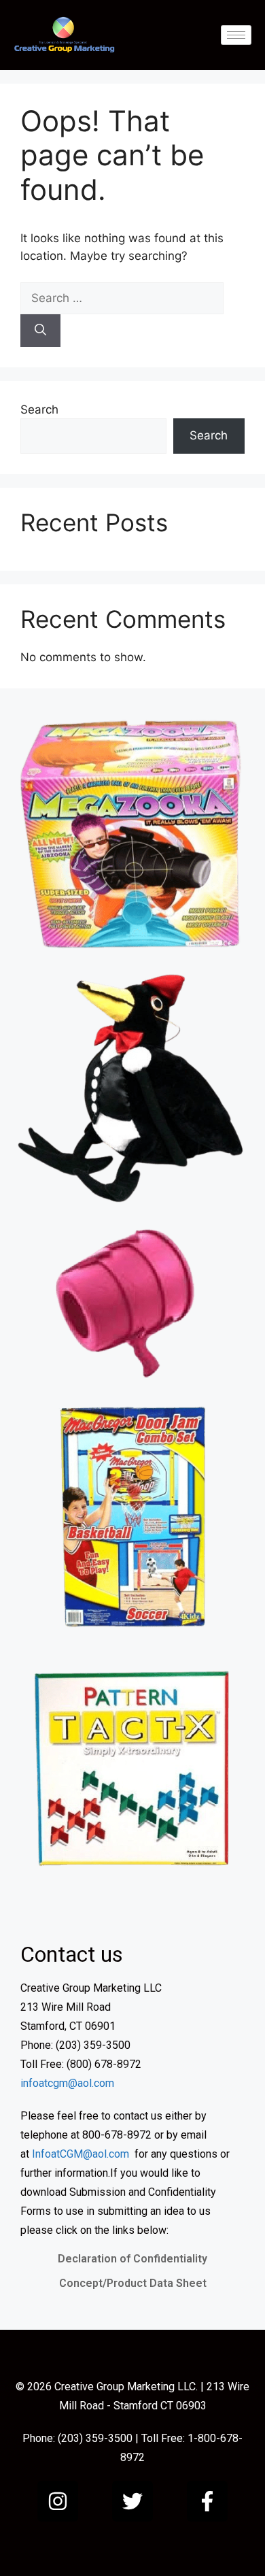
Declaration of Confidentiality (132, 2259)
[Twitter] (132, 2501)
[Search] (40, 331)
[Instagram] (58, 2501)
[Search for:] (122, 298)
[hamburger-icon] (236, 35)
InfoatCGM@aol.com (81, 2154)
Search (39, 409)
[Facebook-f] (207, 2501)
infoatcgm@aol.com (67, 2083)
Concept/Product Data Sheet (133, 2283)
